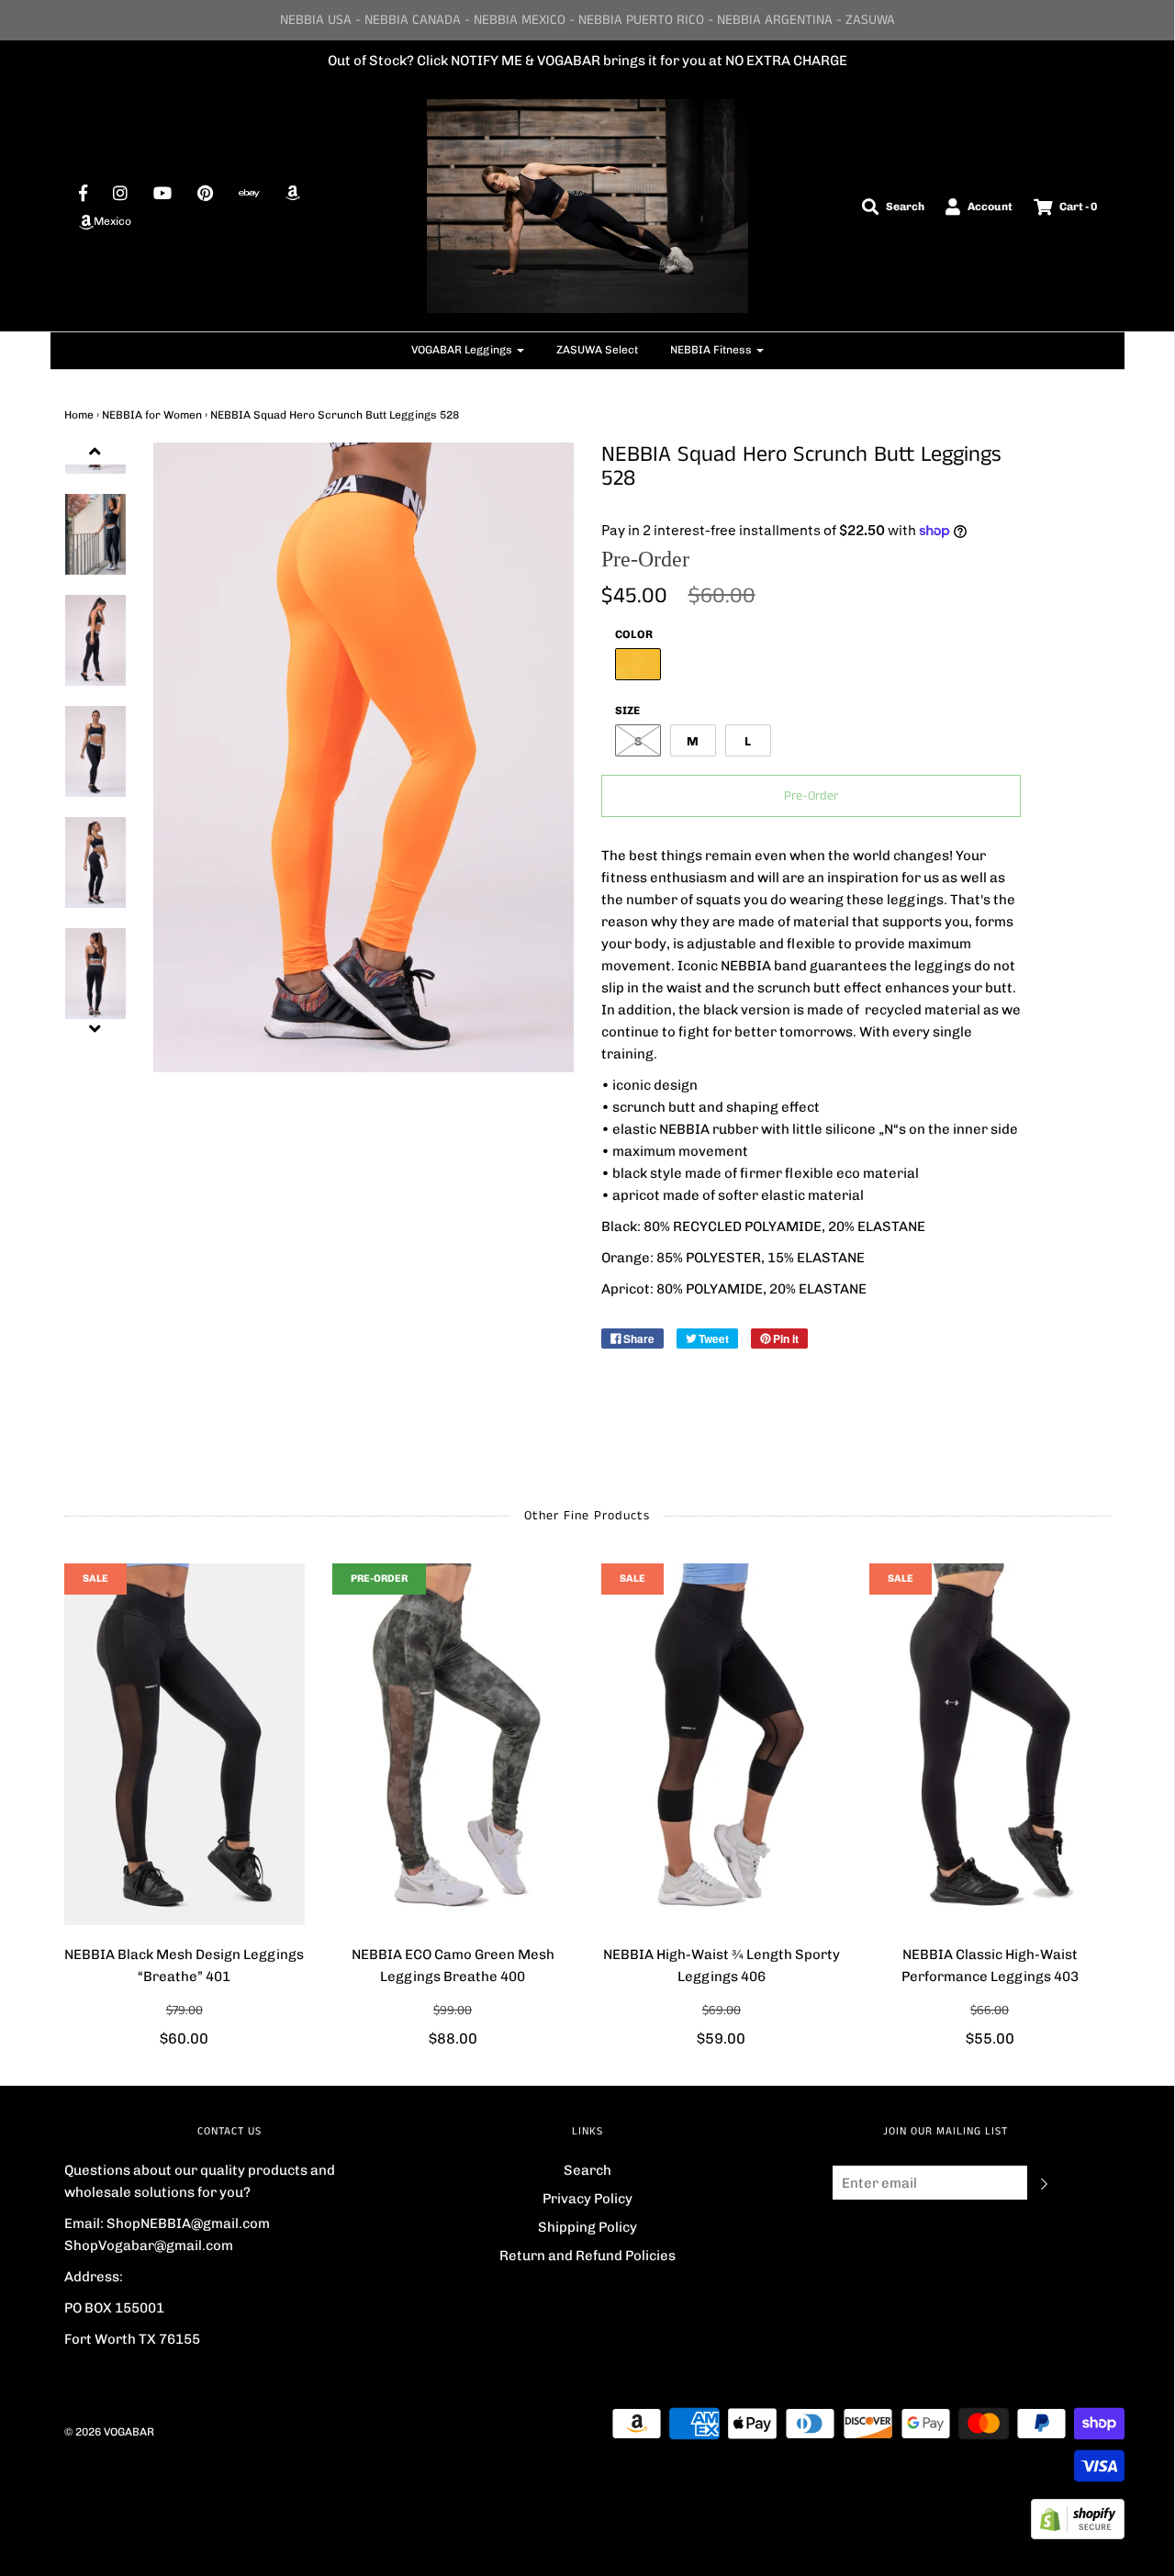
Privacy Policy (587, 2199)
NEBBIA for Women (152, 415)
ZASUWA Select (597, 350)
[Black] (95, 534)
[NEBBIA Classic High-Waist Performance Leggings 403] (990, 1744)
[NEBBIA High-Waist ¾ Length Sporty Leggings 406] (722, 1744)
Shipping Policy (587, 2227)
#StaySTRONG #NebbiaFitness (713, 61)
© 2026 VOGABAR (109, 2432)
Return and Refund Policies (587, 2256)
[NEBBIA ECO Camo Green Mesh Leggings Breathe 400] (453, 1744)
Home (79, 415)
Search (587, 2170)
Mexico (112, 221)
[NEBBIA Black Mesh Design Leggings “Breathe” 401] (185, 1744)
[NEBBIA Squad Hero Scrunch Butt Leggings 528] (95, 640)
